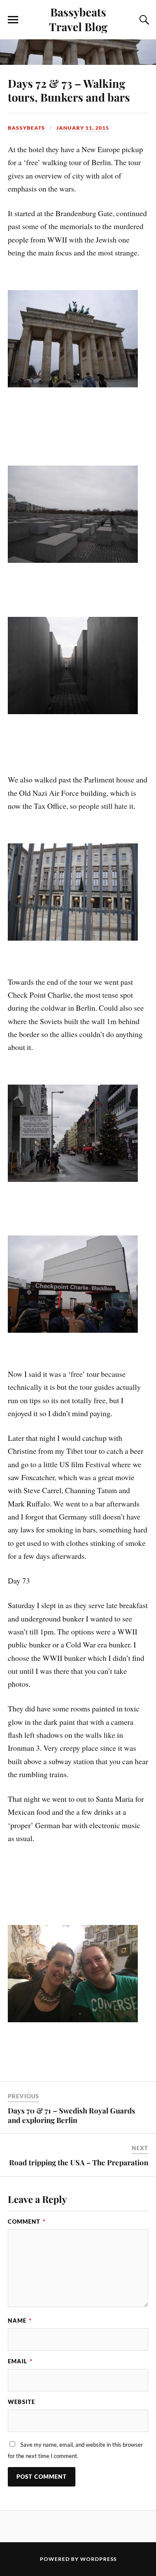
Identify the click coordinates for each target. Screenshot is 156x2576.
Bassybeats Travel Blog (78, 19)
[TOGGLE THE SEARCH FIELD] (143, 20)
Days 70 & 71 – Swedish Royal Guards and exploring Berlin (71, 2115)
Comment (27, 2222)
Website (21, 2402)
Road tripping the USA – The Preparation (79, 2162)
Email (20, 2361)
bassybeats (26, 128)
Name (20, 2321)
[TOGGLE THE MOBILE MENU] (13, 20)
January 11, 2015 (83, 128)
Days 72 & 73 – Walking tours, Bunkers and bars (69, 90)
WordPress (98, 2559)
